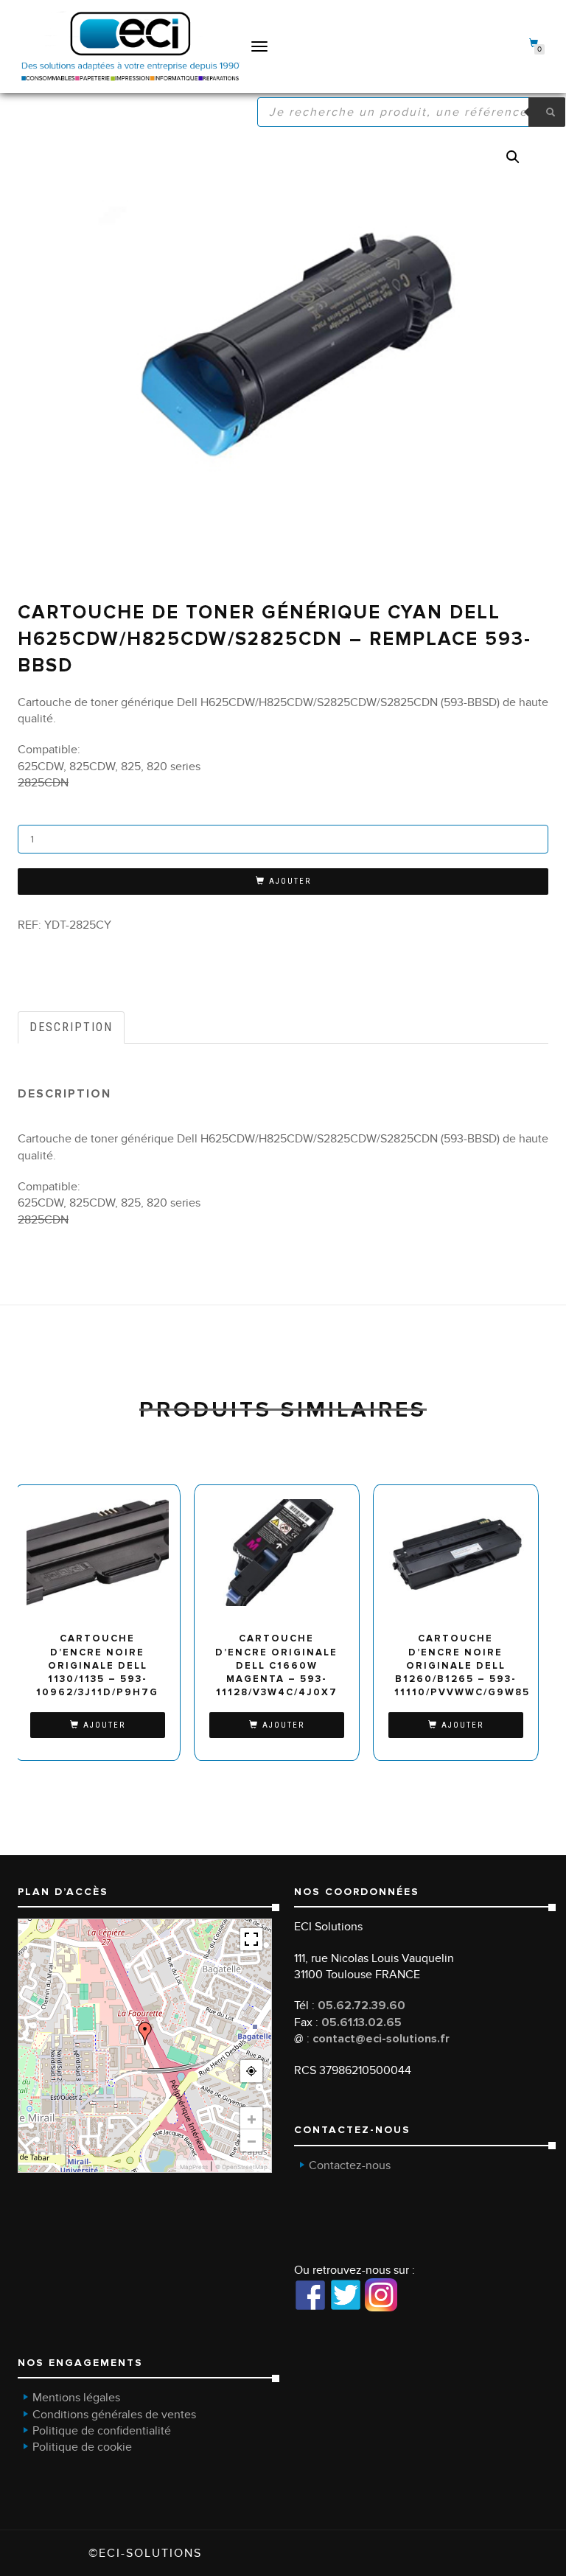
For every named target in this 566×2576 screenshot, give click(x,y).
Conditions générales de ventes (114, 2415)
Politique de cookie (82, 2447)
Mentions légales (76, 2398)
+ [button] (252, 2118)
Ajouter (290, 881)
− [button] (252, 2140)
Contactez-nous (350, 2165)
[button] (513, 157)
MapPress (194, 2167)
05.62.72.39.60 (361, 2006)
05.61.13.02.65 (361, 2022)
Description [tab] (71, 1027)
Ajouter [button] (104, 1725)
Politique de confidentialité (102, 2431)
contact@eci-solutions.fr (381, 2039)
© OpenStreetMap (241, 2167)
